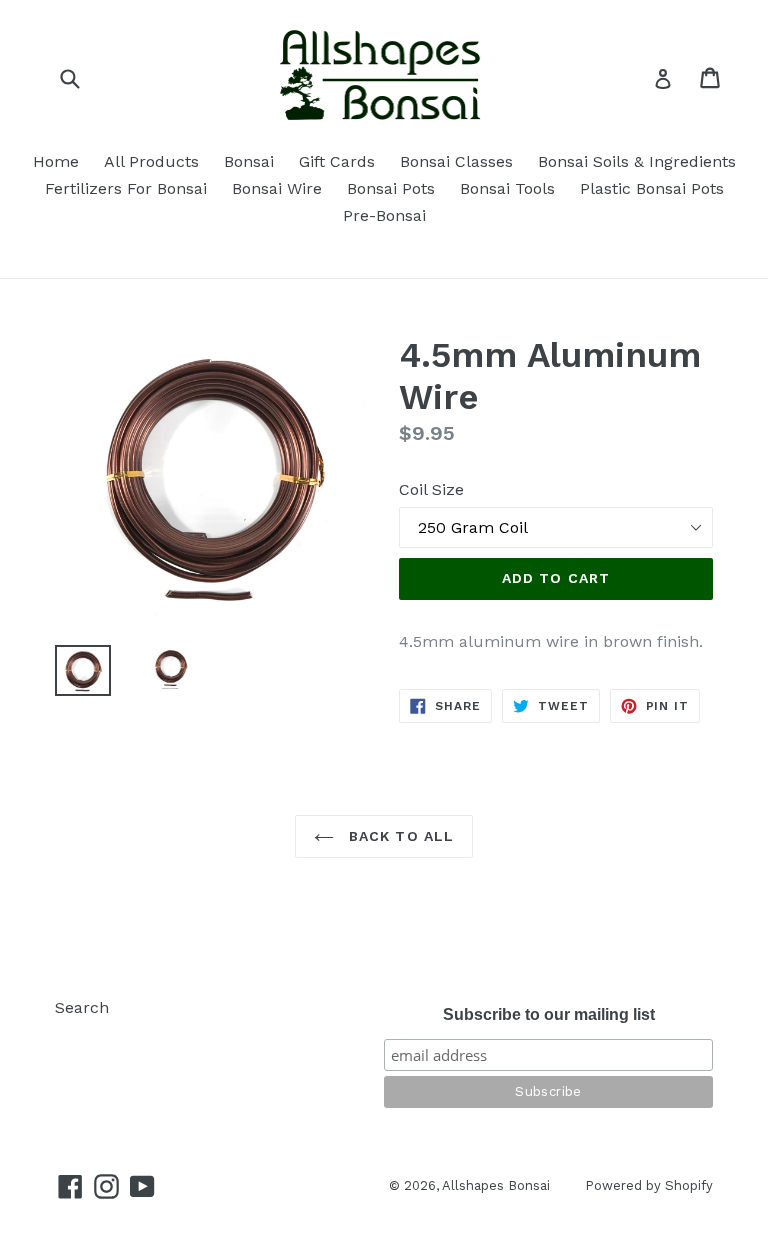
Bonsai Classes (456, 161)
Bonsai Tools (507, 188)
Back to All (399, 836)
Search (82, 1007)
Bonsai (249, 161)
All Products (151, 161)
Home (56, 161)
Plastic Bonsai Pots (652, 188)
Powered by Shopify (649, 1185)
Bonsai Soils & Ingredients (637, 161)
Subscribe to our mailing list (549, 1014)
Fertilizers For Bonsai (126, 188)
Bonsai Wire (277, 188)
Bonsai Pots (391, 188)
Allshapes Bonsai (496, 1185)
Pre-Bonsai (384, 215)
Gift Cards (337, 161)
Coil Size (431, 489)
